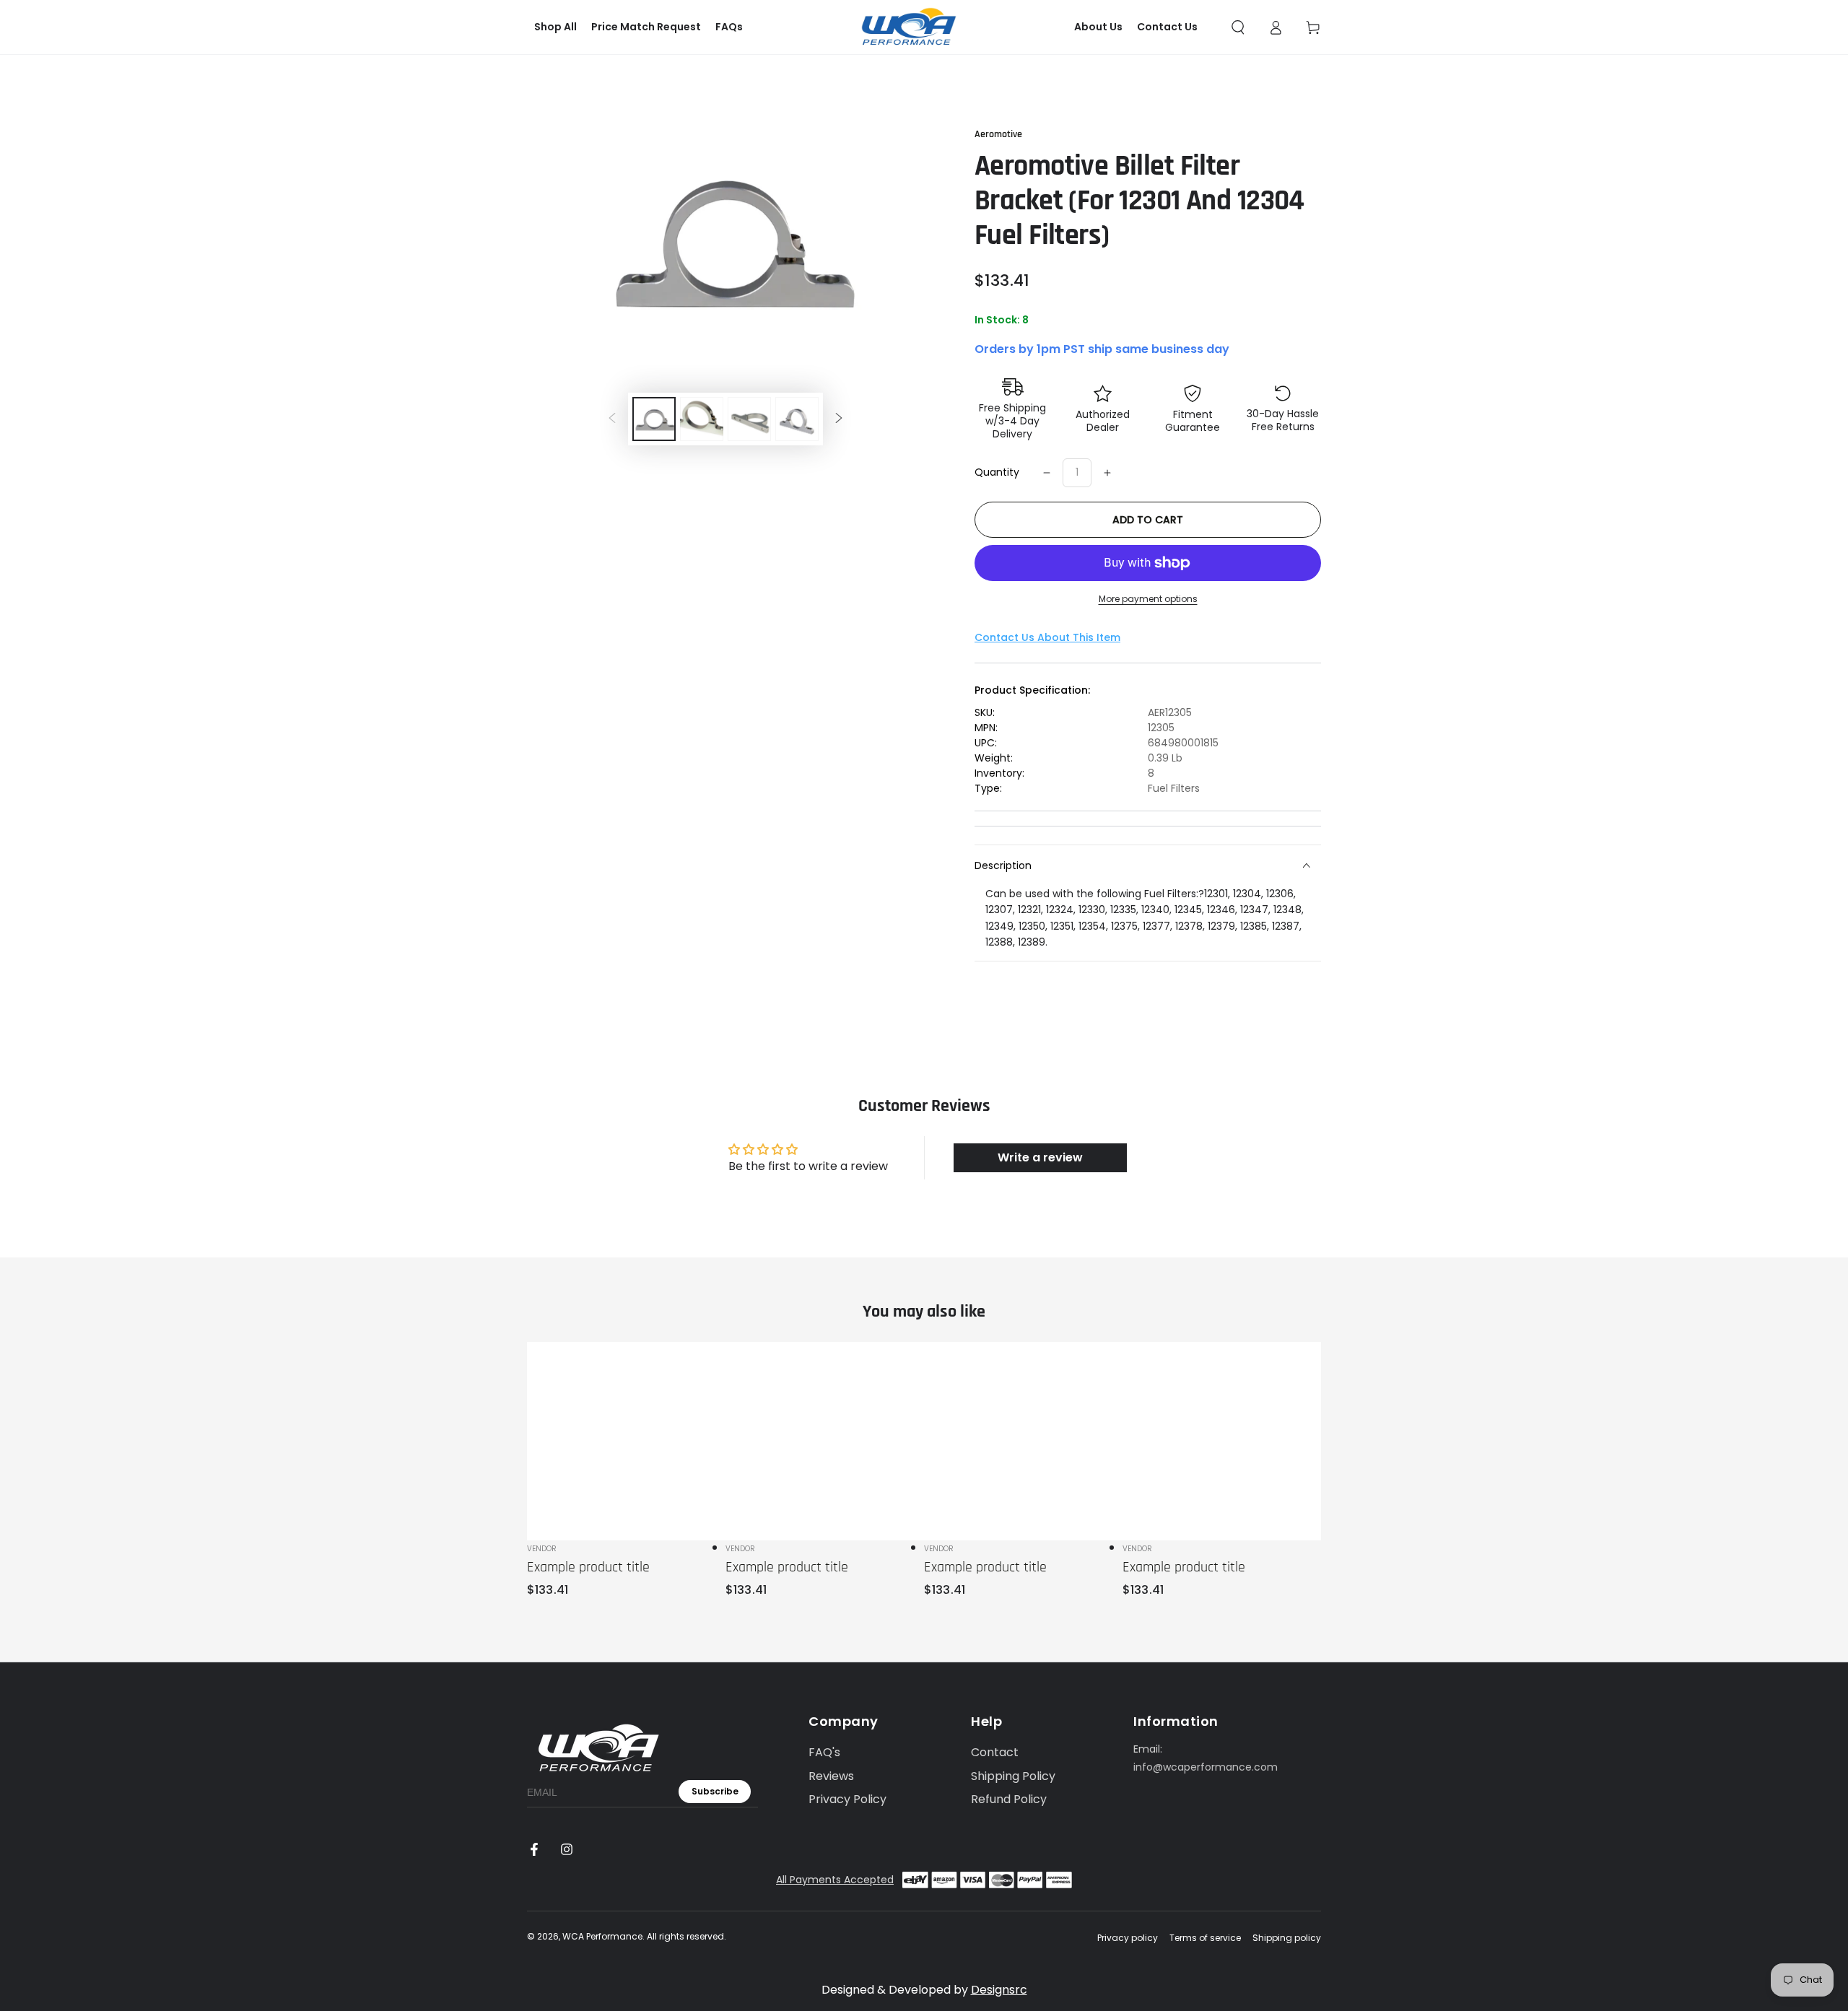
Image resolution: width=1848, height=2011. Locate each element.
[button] (1238, 27)
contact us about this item (1047, 637)
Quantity (997, 472)
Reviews (831, 1776)
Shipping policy (1287, 1938)
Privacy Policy (847, 1799)
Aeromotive (998, 134)
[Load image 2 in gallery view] (702, 419)
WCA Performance (602, 1936)
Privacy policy (1128, 1938)
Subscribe (715, 1791)
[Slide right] (839, 419)
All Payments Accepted (835, 1880)
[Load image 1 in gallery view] (654, 419)
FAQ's (824, 1752)
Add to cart (1148, 520)
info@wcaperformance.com (1206, 1767)
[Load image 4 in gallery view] (797, 419)
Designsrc (999, 1990)
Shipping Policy (1013, 1776)
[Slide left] (612, 419)
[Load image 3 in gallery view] (749, 419)
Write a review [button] (1040, 1157)
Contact (995, 1752)
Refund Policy (1009, 1799)
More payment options (1148, 599)
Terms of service (1205, 1938)
